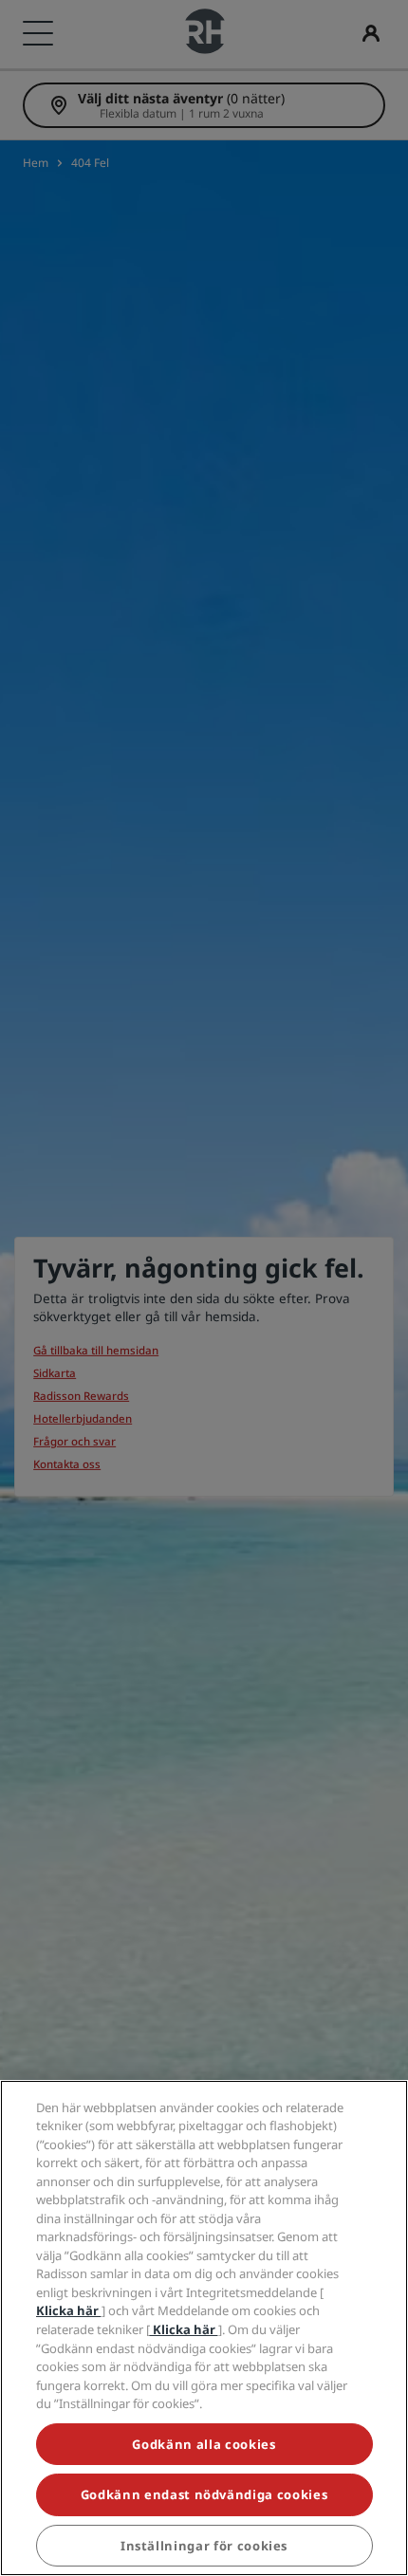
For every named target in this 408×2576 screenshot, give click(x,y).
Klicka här (69, 2310)
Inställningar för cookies (204, 2546)
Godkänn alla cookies (204, 2444)
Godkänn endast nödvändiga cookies (204, 2494)
